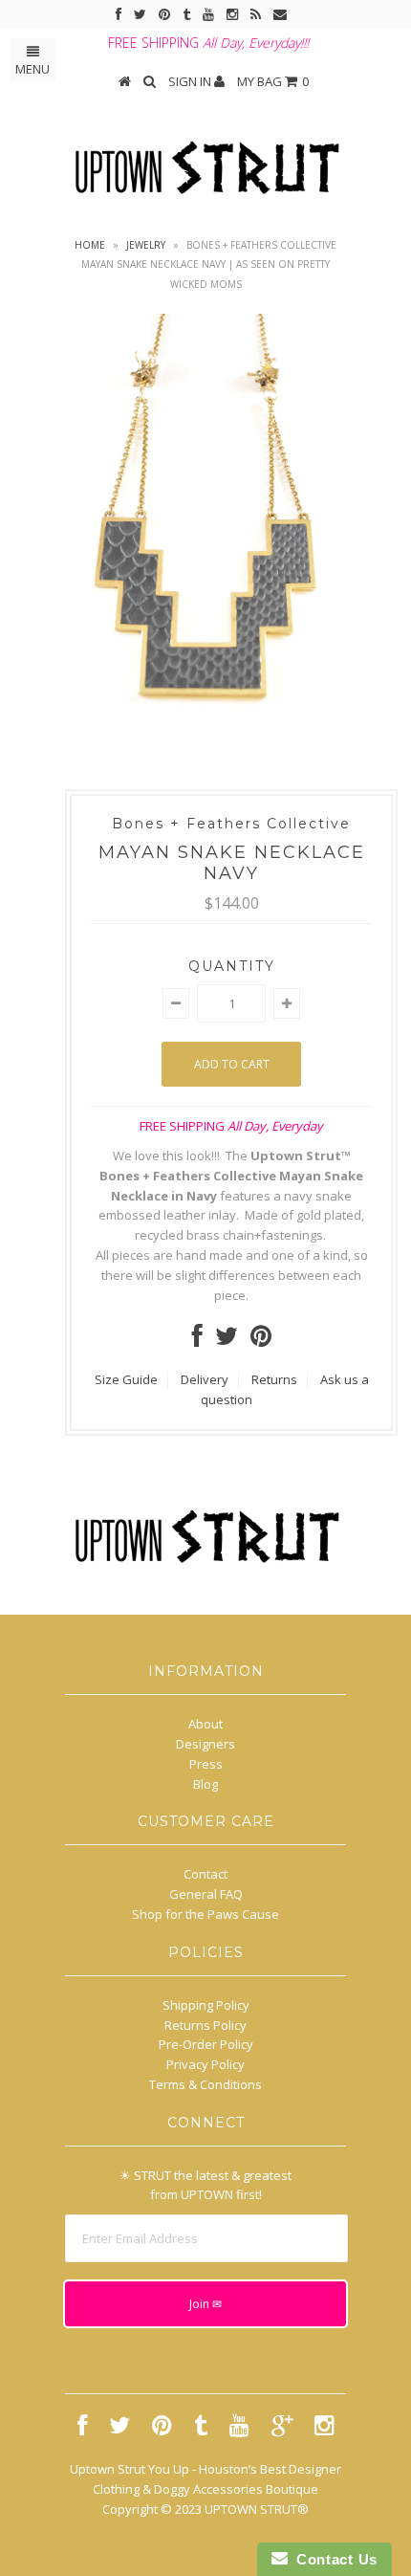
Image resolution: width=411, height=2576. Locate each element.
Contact (205, 1874)
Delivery (205, 1379)
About (205, 1724)
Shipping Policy (206, 2005)
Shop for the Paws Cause (205, 1914)
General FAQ (206, 1894)
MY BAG (273, 81)
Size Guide (126, 1379)
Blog (205, 1784)
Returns (274, 1379)
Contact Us (333, 2559)
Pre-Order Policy (206, 2044)
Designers (205, 1744)
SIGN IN (191, 81)
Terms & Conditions (205, 2084)
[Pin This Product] (261, 1340)
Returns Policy (205, 2025)
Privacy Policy (205, 2064)
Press (206, 1764)
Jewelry (146, 245)
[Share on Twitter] (227, 1340)
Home (90, 245)
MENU (32, 69)
